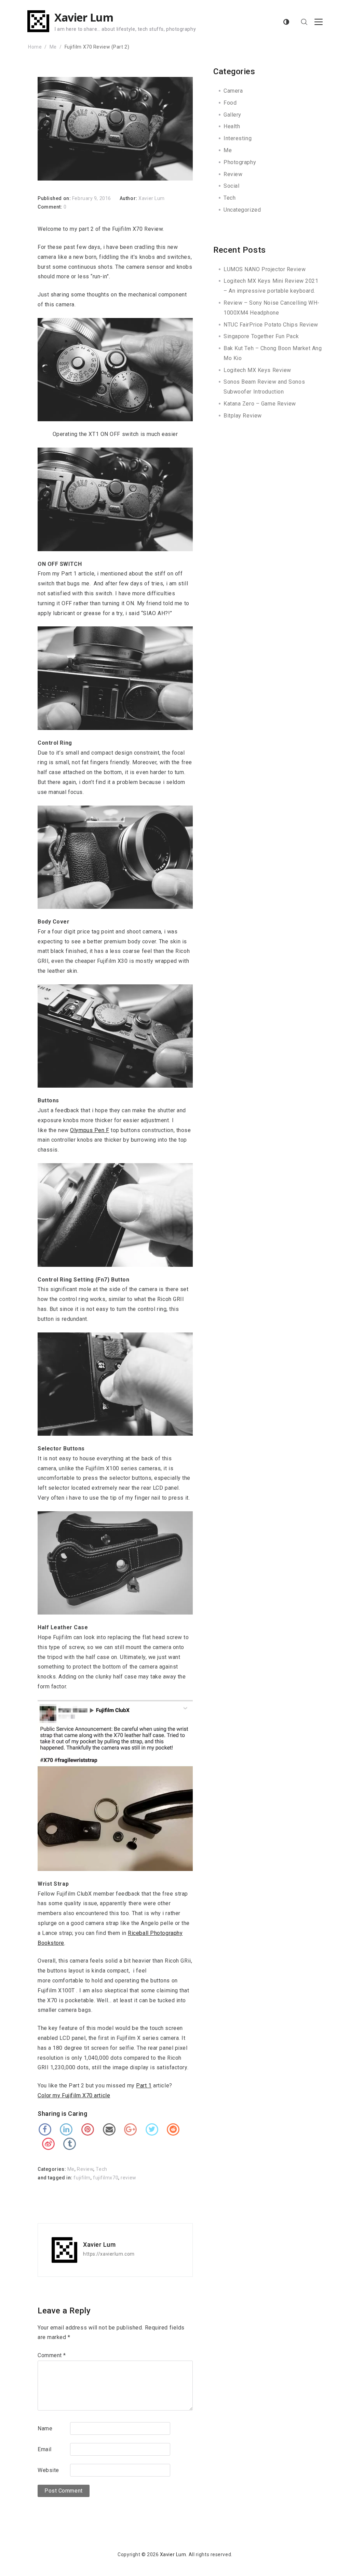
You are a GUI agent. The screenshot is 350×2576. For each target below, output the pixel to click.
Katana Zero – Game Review (260, 404)
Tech (101, 2169)
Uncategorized (242, 210)
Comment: (51, 207)
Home (35, 47)
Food (230, 103)
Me (53, 47)
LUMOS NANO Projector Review (265, 269)
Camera (233, 91)
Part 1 (144, 2086)
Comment (52, 2355)
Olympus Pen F (90, 1130)
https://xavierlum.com (109, 2254)
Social (231, 186)
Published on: (55, 198)
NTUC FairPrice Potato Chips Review (271, 325)
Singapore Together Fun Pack (261, 336)
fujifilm (82, 2178)
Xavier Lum (84, 17)
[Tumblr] (70, 2144)
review (128, 2178)
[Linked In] (66, 2129)
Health (232, 126)
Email (45, 2449)
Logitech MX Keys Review (257, 370)
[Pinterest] (88, 2129)
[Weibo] (48, 2144)
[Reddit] (173, 2129)
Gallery (232, 115)
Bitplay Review (243, 416)
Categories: (52, 2169)
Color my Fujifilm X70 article (74, 2095)
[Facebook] (45, 2129)
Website (48, 2470)
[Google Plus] (131, 2129)
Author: (129, 198)
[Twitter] (152, 2129)
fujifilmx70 (106, 2178)
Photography (240, 162)
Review (85, 2169)
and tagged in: (56, 2178)
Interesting (238, 138)
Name (45, 2428)
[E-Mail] (109, 2129)
